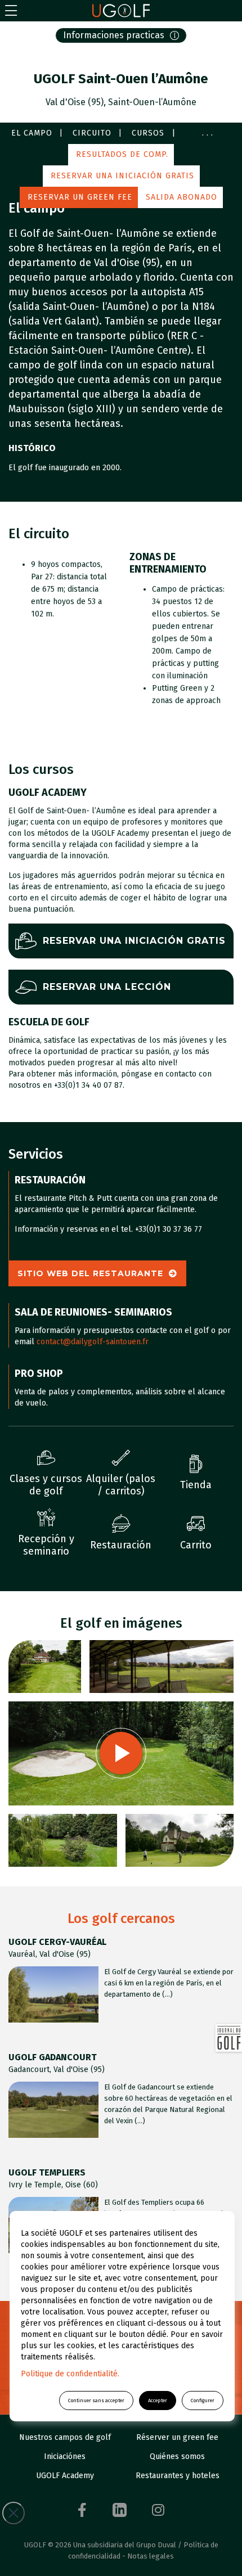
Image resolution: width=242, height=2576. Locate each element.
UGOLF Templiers (47, 2172)
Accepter (158, 2401)
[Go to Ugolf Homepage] (121, 11)
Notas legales (151, 2556)
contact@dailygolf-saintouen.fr (93, 1342)
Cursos (148, 133)
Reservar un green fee (80, 197)
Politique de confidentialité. (70, 2374)
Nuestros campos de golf (65, 2437)
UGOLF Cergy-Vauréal (57, 1942)
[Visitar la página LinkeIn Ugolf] (120, 2510)
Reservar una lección (107, 987)
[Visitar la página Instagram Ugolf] (158, 2510)
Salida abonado (181, 197)
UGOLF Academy (65, 2476)
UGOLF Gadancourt (53, 2057)
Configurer (203, 2401)
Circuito (92, 133)
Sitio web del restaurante (90, 1273)
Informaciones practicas (114, 35)
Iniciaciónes (65, 2456)
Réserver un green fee (177, 2437)
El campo (32, 133)
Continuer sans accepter (96, 2401)
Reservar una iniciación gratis (122, 176)
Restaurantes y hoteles (178, 2476)
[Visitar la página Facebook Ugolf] (82, 2510)
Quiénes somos (177, 2456)
